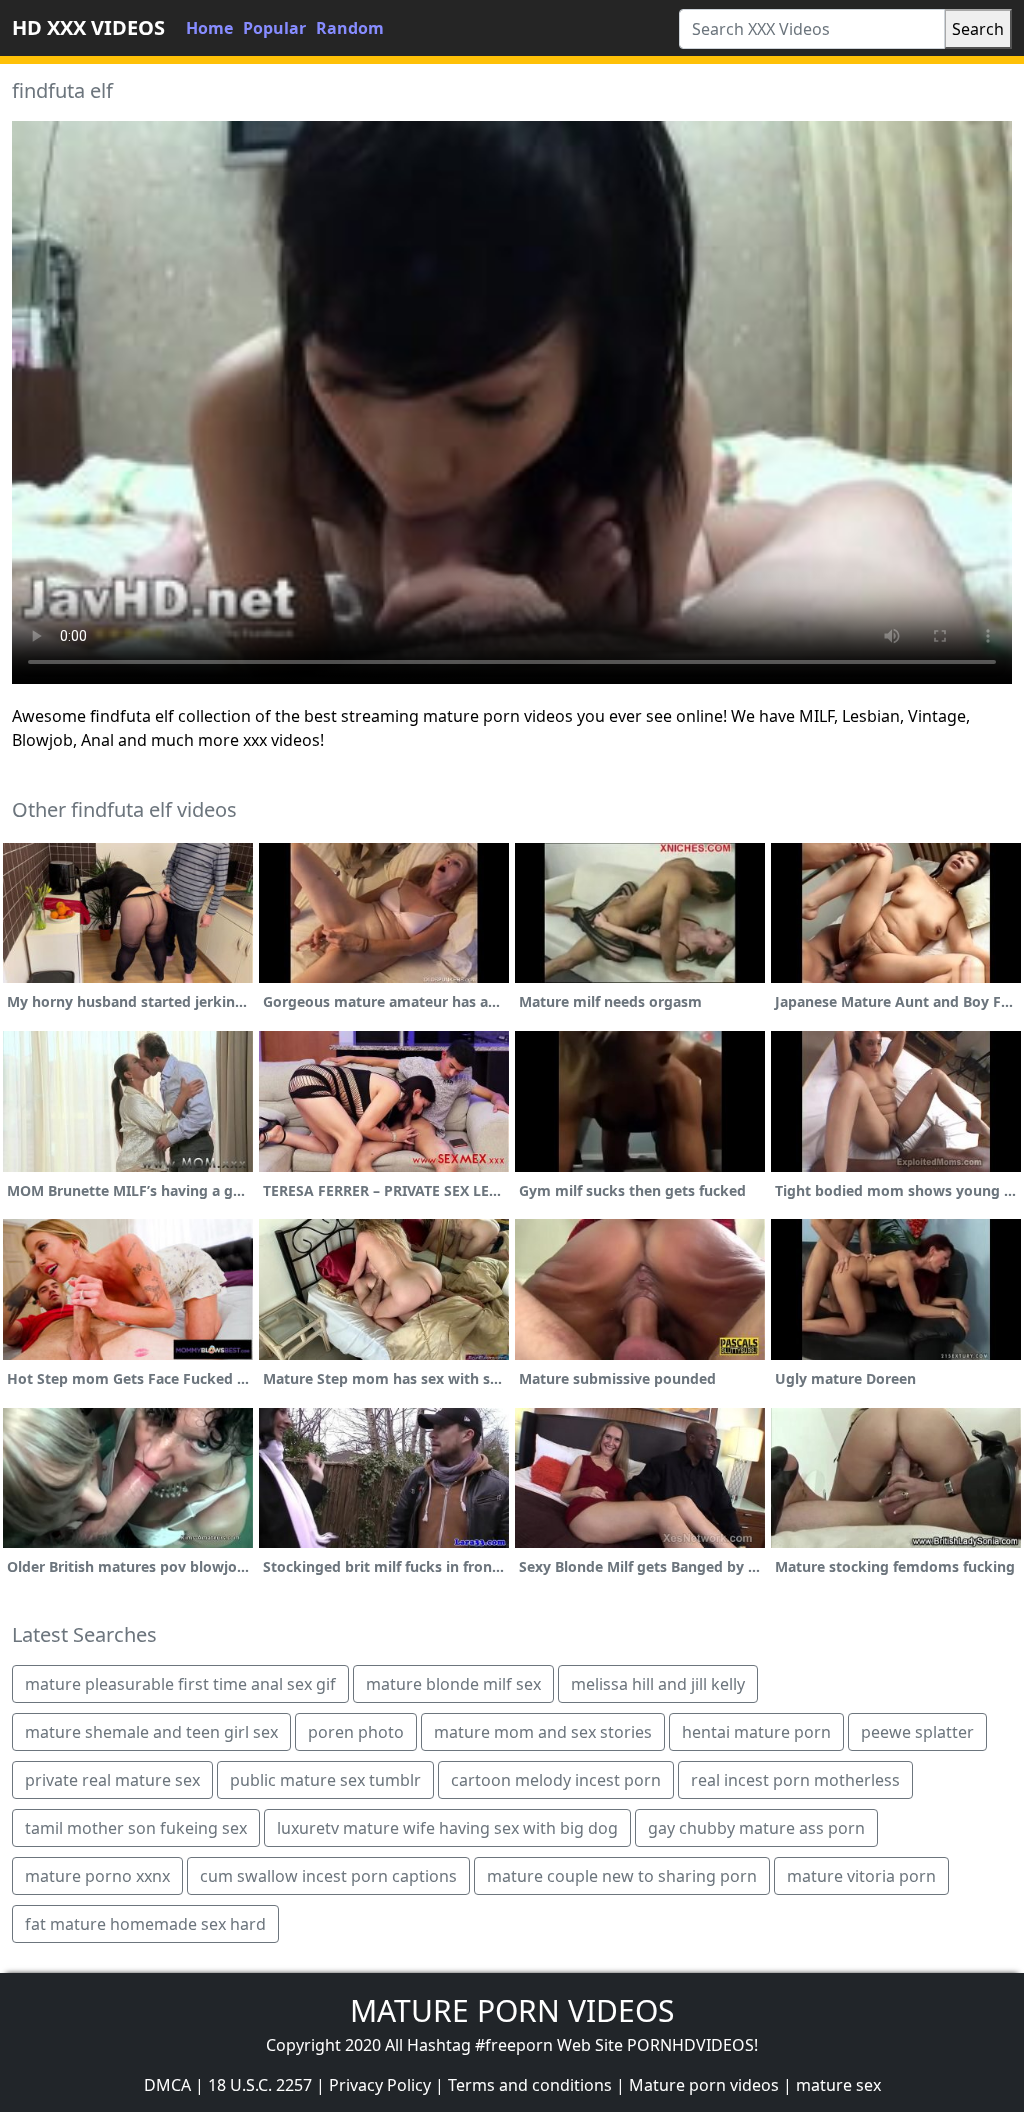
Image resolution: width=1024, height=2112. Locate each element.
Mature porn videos (704, 2085)
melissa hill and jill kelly (658, 1684)
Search (978, 29)
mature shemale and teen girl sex (151, 1732)
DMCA (167, 2085)
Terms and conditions (530, 2085)
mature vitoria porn (861, 1876)
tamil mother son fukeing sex (136, 1828)
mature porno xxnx (97, 1876)
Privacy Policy (380, 2085)
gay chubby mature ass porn (756, 1828)
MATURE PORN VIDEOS (512, 2010)
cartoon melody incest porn (556, 1780)
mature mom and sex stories (543, 1732)
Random (350, 28)
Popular (274, 28)
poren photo (356, 1732)
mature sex (838, 2085)
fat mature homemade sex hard (145, 1924)
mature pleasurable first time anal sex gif (180, 1684)
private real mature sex (112, 1780)
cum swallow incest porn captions (328, 1876)
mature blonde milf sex (453, 1684)
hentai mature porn (756, 1732)
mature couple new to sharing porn (622, 1876)
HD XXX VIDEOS (88, 27)
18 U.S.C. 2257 (260, 2085)
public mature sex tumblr (325, 1780)
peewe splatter (917, 1732)
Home (209, 28)
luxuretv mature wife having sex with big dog (447, 1828)
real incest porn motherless (795, 1780)
